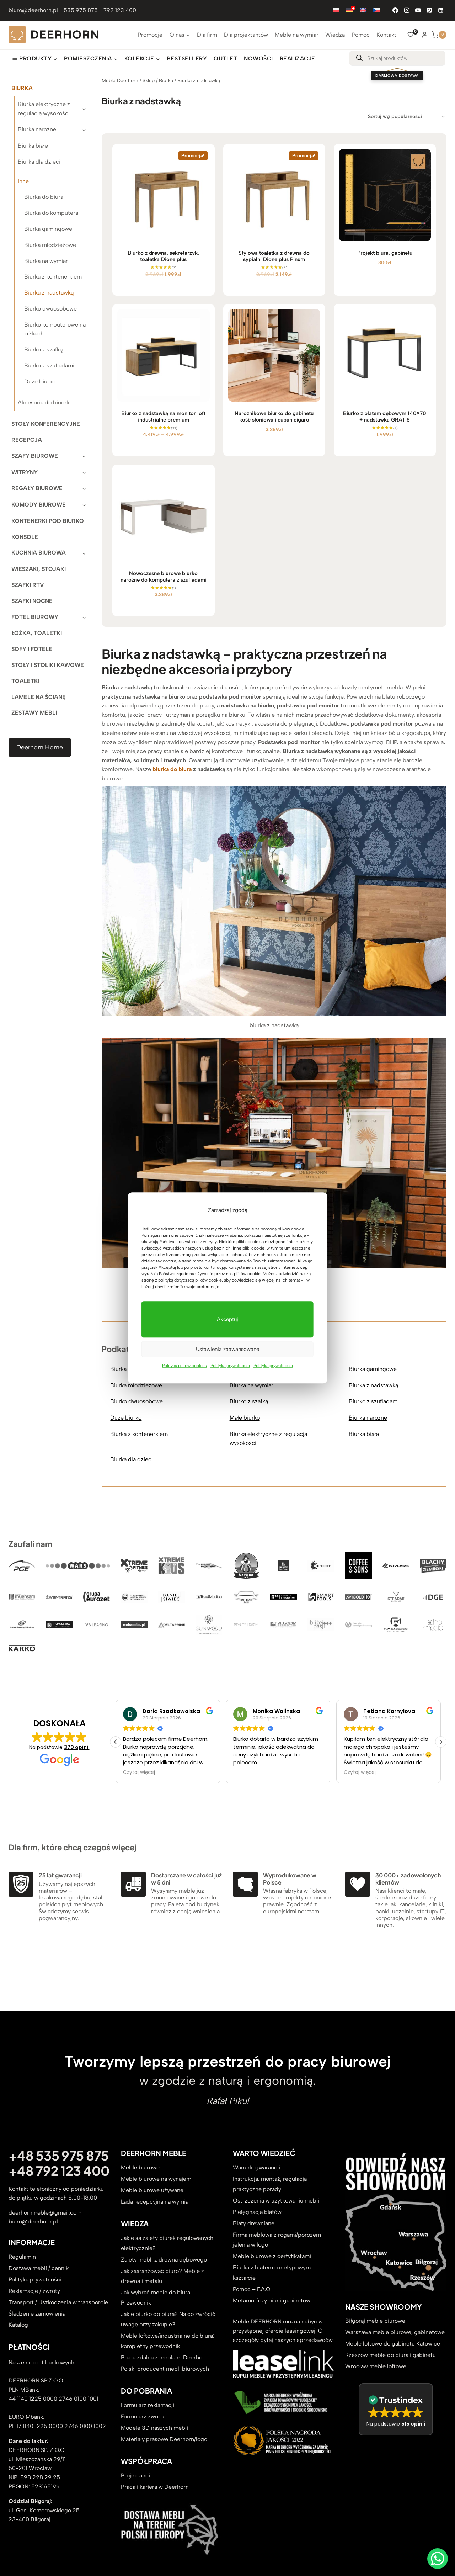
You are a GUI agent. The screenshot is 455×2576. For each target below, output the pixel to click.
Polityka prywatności (230, 1366)
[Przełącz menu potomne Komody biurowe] (84, 505)
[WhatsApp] (438, 2559)
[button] (441, 1742)
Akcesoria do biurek (44, 402)
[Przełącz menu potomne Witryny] (84, 472)
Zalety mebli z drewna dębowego (164, 2260)
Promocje (150, 35)
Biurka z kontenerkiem (53, 277)
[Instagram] (407, 10)
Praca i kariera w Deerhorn (155, 2487)
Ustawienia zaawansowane (227, 1349)
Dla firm (207, 35)
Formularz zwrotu (143, 2416)
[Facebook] (395, 10)
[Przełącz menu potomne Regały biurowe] (84, 489)
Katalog (18, 2325)
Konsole (25, 537)
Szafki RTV (28, 585)
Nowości (258, 59)
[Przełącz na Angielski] (363, 10)
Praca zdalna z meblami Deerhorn (164, 2357)
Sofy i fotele (32, 649)
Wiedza (335, 35)
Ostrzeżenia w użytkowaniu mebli (276, 2201)
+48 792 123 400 (59, 2171)
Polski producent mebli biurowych (165, 2369)
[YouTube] (418, 10)
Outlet (225, 59)
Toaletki (25, 681)
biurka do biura (172, 769)
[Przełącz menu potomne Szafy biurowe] (84, 456)
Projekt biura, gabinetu (385, 253)
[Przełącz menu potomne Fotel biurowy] (84, 617)
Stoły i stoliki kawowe (48, 665)
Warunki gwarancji (256, 2167)
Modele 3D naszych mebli (154, 2428)
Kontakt (386, 35)
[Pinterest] (429, 10)
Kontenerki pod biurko (48, 521)
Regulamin (22, 2257)
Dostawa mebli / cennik (39, 2268)
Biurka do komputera (51, 213)
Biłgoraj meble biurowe (375, 2321)
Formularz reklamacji (148, 2405)
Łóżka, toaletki (37, 633)
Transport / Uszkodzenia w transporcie (58, 2302)
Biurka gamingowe (48, 229)
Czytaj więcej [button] (249, 1773)
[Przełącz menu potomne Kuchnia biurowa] (84, 553)
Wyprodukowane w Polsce (290, 1879)
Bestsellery (187, 59)
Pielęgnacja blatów (257, 2212)
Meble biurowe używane (152, 2190)
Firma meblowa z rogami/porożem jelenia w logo (277, 2240)
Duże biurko (40, 381)
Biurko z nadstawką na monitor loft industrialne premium (163, 417)
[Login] (425, 35)
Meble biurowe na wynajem (156, 2179)
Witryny (25, 472)
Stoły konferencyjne (46, 424)
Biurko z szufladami (49, 365)
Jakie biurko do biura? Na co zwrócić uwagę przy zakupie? (168, 2319)
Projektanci (135, 2476)
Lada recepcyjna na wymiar (156, 2202)
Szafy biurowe (35, 456)
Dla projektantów (246, 35)
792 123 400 (120, 10)
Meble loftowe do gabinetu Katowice (393, 2344)
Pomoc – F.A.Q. (252, 2289)
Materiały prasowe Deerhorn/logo (164, 2439)
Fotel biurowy (35, 617)
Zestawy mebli (34, 713)
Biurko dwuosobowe (50, 309)
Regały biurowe (37, 488)
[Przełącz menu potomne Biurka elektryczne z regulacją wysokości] (84, 108)
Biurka (22, 88)
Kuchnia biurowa (39, 553)
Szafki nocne (32, 601)
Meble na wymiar (297, 35)
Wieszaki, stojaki (39, 569)
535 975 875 (81, 10)
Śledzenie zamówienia (37, 2314)
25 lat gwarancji (60, 1875)
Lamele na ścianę (39, 697)
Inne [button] (23, 181)
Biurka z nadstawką (49, 293)
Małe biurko (245, 1418)
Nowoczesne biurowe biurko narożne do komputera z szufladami (164, 577)
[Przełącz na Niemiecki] (349, 10)
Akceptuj (227, 1320)
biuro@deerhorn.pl (33, 10)
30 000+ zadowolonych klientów (408, 1879)
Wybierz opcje (160, 456)
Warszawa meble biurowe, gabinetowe (395, 2333)
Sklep (149, 80)
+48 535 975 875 (59, 2156)
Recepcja (27, 440)
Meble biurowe (140, 2167)
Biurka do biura (44, 197)
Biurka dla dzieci (39, 162)
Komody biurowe (39, 505)
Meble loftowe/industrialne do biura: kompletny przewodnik (168, 2341)
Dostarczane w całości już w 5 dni (186, 1879)
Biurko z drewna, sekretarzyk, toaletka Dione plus (163, 256)
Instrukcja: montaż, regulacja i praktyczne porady (271, 2184)
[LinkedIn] (441, 10)
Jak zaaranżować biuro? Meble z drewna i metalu (162, 2276)
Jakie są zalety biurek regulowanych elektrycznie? (167, 2243)
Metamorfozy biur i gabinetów (272, 2301)
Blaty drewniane (254, 2223)
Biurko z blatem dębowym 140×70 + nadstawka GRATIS (385, 417)
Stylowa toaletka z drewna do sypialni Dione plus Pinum (274, 256)
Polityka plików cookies (184, 1366)
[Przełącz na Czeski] (376, 10)
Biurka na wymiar (46, 261)
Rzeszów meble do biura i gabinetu (390, 2355)
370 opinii (77, 1747)
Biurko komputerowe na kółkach (55, 329)
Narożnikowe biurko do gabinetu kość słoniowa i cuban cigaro (274, 417)
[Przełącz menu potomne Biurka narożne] (84, 130)
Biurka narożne (37, 129)
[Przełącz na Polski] (336, 10)
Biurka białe (33, 146)
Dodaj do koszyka (160, 294)
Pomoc (361, 35)
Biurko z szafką (43, 349)
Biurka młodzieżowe (50, 245)
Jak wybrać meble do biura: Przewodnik (156, 2298)
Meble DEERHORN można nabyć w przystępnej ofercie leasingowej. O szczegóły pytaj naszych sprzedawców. (283, 2331)
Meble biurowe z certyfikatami (272, 2256)
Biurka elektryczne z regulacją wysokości (44, 109)
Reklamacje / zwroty (34, 2291)
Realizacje (298, 59)
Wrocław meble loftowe (376, 2367)
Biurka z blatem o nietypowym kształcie (272, 2273)
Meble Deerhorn (120, 80)
